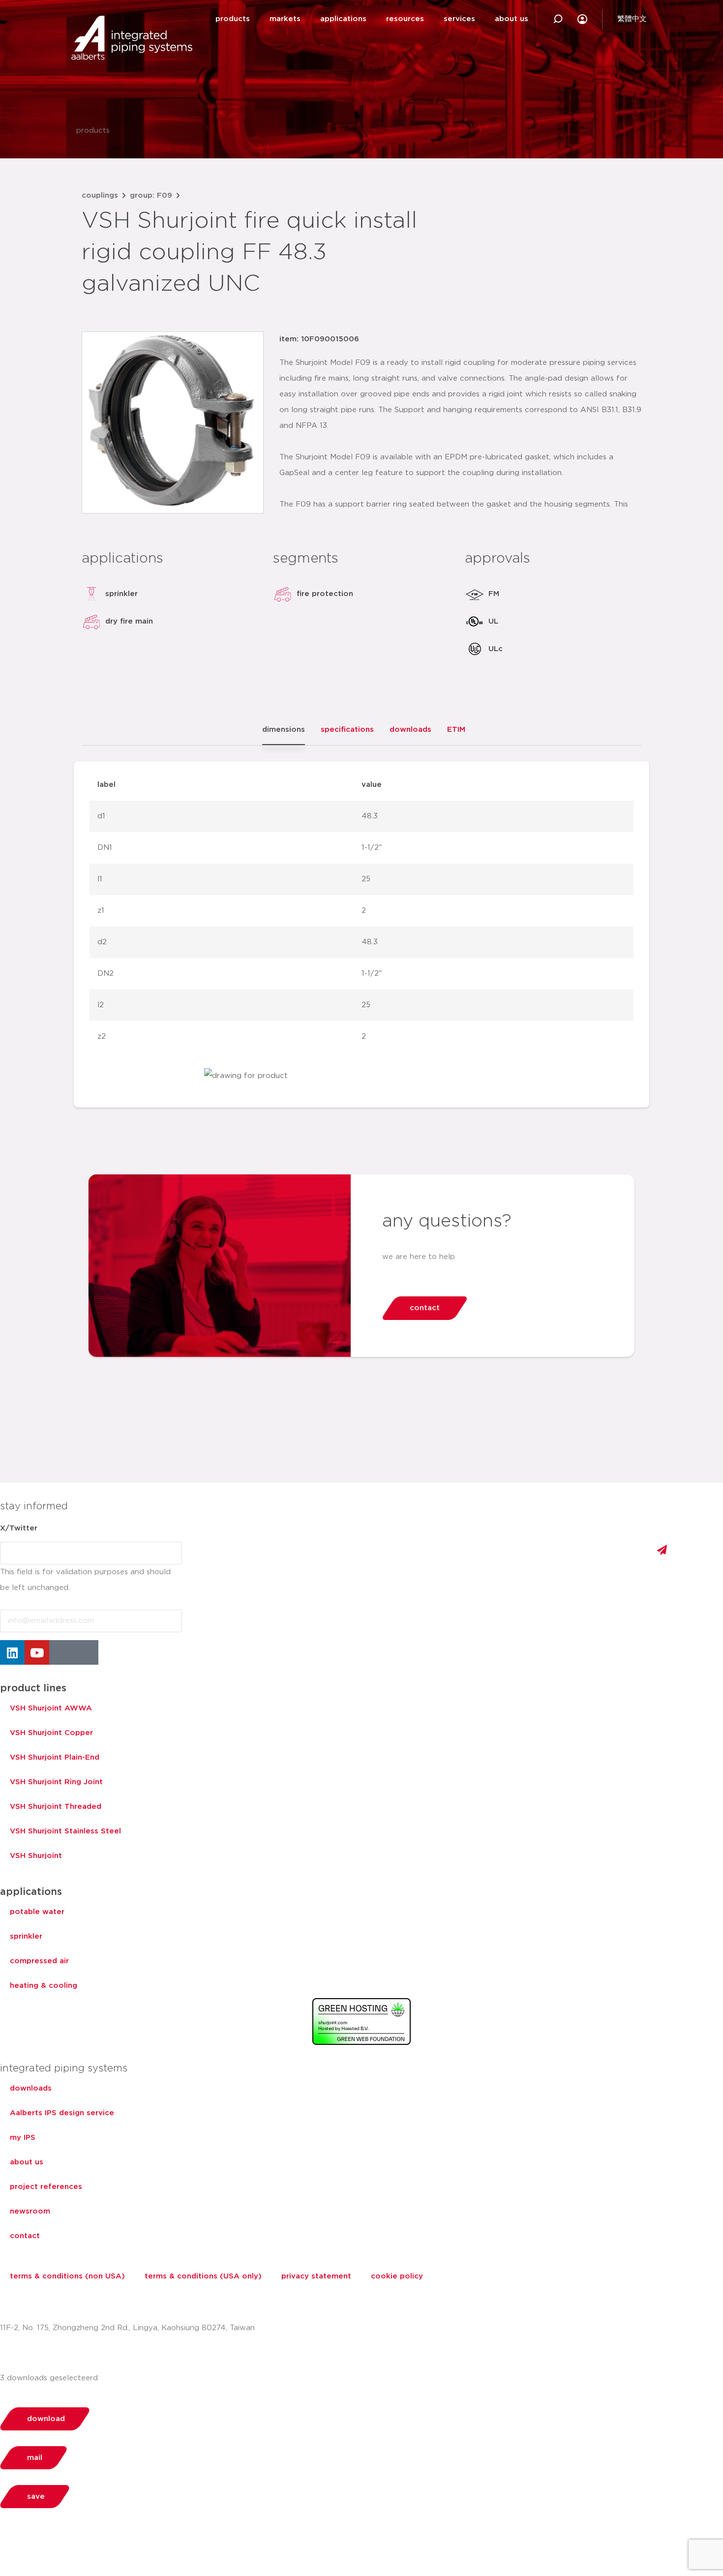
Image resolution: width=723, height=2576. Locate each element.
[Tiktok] (86, 1652)
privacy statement (316, 2276)
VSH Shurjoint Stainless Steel (65, 1831)
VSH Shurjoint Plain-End (55, 1757)
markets (285, 19)
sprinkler (26, 1936)
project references (46, 2187)
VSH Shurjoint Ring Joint (56, 1782)
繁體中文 (632, 19)
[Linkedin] (12, 1652)
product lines (33, 1688)
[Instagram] (61, 1652)
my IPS (23, 2138)
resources (405, 19)
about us (512, 19)
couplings (100, 195)
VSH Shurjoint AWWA (51, 1708)
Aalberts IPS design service (62, 2113)
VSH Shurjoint (36, 1856)
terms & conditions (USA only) (203, 2276)
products (233, 19)
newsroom (30, 2211)
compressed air (39, 1961)
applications (343, 19)
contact (25, 2236)
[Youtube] (37, 1652)
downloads (31, 2088)
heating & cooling (44, 1986)
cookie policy (397, 2276)
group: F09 (151, 195)
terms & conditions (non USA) (67, 2276)
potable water (37, 1912)
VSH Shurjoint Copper (51, 1733)
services (459, 19)
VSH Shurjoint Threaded (56, 1807)
